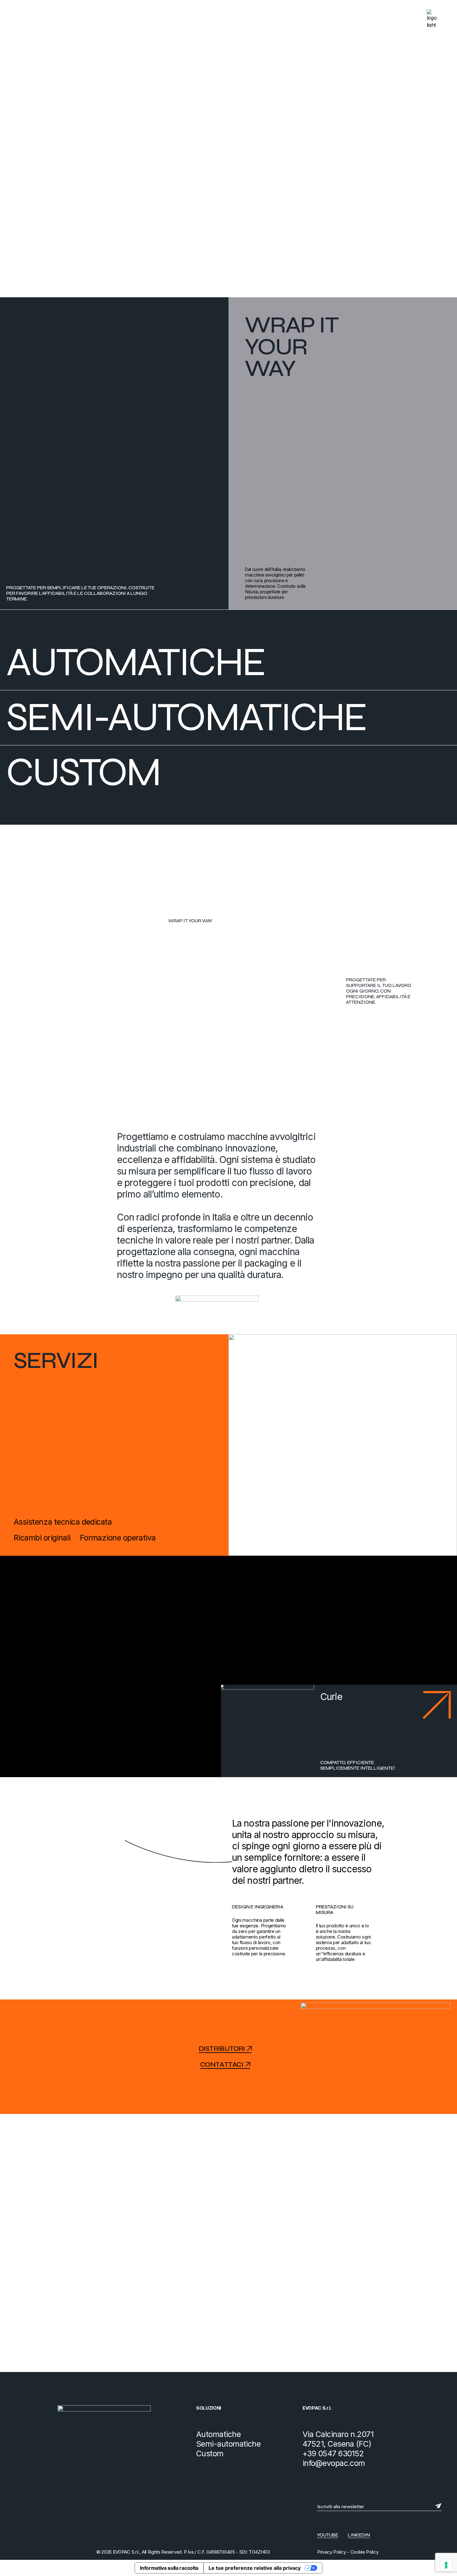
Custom (87, 772)
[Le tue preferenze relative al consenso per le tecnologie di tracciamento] (446, 2565)
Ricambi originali (42, 1538)
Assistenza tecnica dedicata (63, 1522)
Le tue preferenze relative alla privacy (255, 2568)
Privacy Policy (332, 2552)
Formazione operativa (118, 1538)
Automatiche (139, 662)
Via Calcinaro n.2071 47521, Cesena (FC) (338, 2439)
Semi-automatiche (190, 717)
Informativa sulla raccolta (169, 2568)
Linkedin (359, 2535)
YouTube (328, 2535)
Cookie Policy (364, 2552)
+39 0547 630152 (333, 2453)
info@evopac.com (334, 2463)
